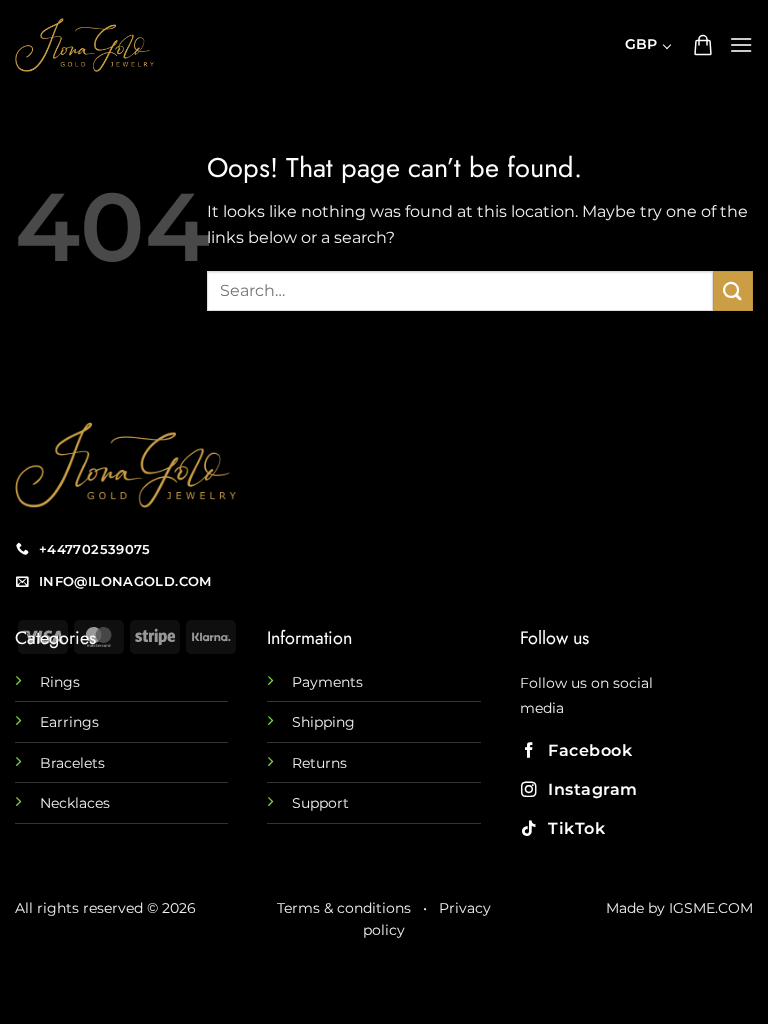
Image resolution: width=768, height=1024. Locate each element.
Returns (319, 763)
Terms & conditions (344, 908)
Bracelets (72, 763)
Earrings (69, 722)
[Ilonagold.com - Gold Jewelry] (180, 45)
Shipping (323, 722)
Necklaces (75, 803)
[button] (703, 45)
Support (320, 803)
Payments (327, 682)
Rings (60, 682)
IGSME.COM (711, 908)
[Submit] (733, 290)
